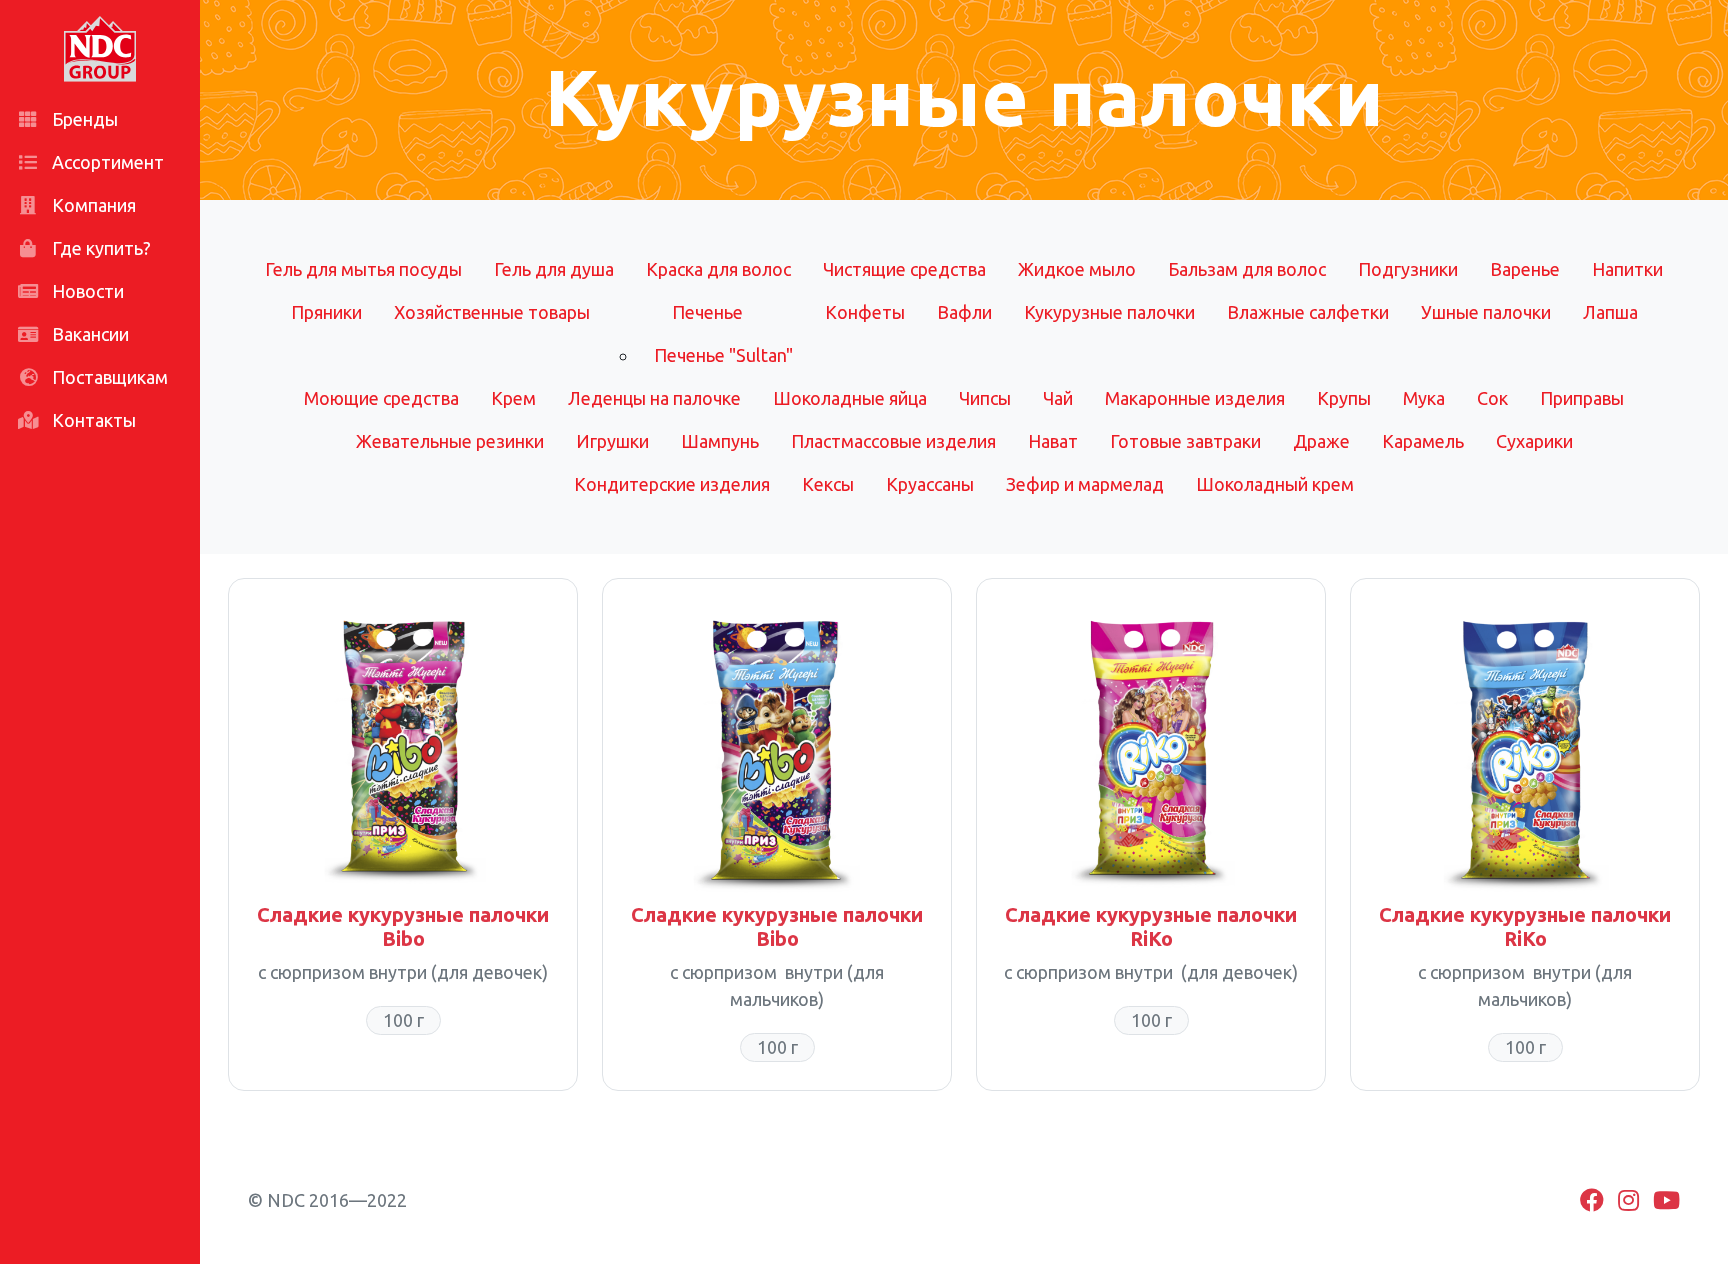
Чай (1058, 398)
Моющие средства (381, 398)
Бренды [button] (83, 119)
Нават (1053, 441)
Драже (1321, 441)
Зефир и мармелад (1085, 484)
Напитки (1627, 269)
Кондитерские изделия (672, 484)
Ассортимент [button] (106, 162)
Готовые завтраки (1185, 441)
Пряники (326, 312)
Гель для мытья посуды (363, 269)
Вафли (964, 312)
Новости (86, 291)
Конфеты (865, 312)
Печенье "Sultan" (723, 355)
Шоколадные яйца (850, 398)
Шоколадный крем (1275, 484)
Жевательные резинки (450, 441)
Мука (1424, 398)
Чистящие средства (904, 269)
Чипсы (985, 398)
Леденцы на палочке (654, 398)
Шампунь (720, 441)
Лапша (1610, 312)
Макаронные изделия (1195, 398)
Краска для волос (718, 269)
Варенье (1525, 269)
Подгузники (1408, 269)
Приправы (1582, 398)
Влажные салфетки (1308, 312)
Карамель (1423, 441)
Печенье (707, 312)
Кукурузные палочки (1109, 312)
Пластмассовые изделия (893, 441)
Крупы (1344, 398)
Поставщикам (108, 377)
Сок (1492, 398)
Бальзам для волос (1247, 269)
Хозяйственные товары (492, 312)
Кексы (828, 484)
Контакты (92, 420)
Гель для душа (554, 269)
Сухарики (1534, 441)
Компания (92, 205)
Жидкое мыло (1077, 269)
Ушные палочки (1486, 312)
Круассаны (930, 484)
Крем (513, 398)
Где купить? (99, 248)
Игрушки (612, 441)
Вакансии (88, 334)
